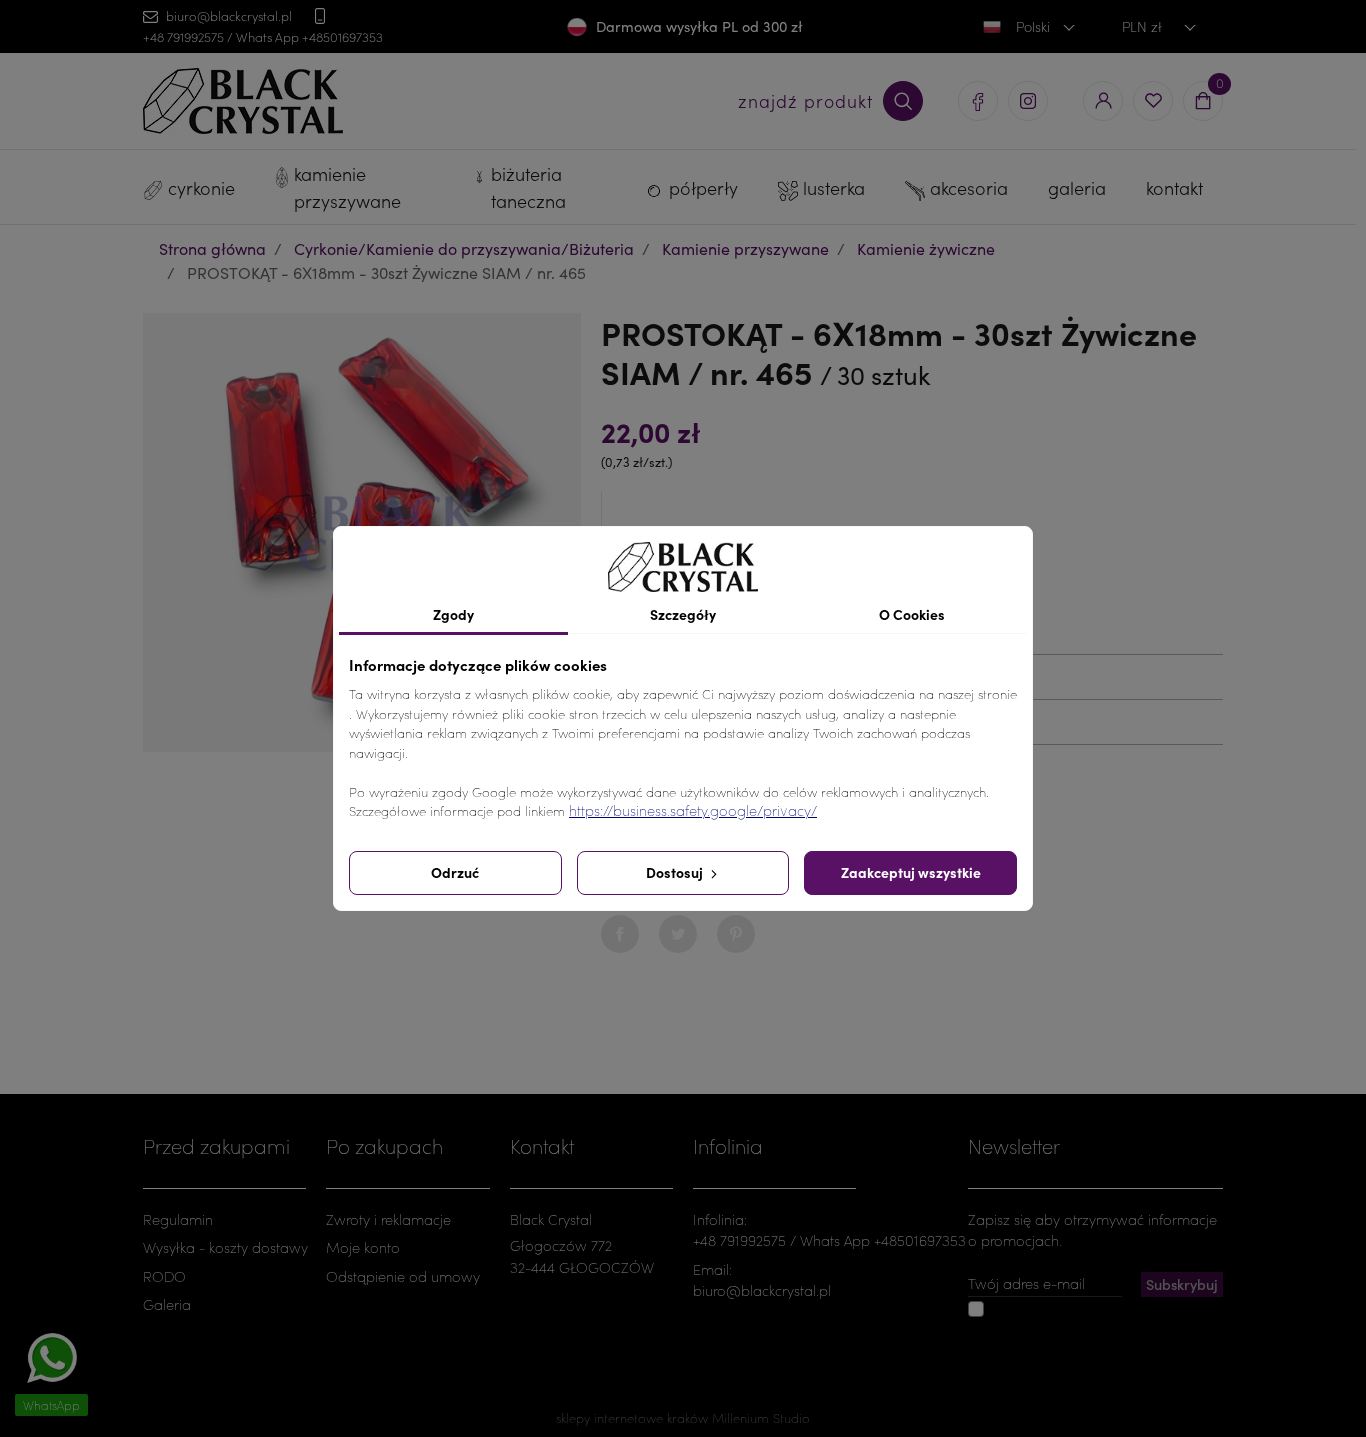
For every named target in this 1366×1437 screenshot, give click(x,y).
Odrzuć (455, 872)
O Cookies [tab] (912, 614)
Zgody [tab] (453, 614)
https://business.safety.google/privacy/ (693, 810)
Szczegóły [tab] (683, 614)
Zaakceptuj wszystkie (911, 872)
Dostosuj (676, 872)
